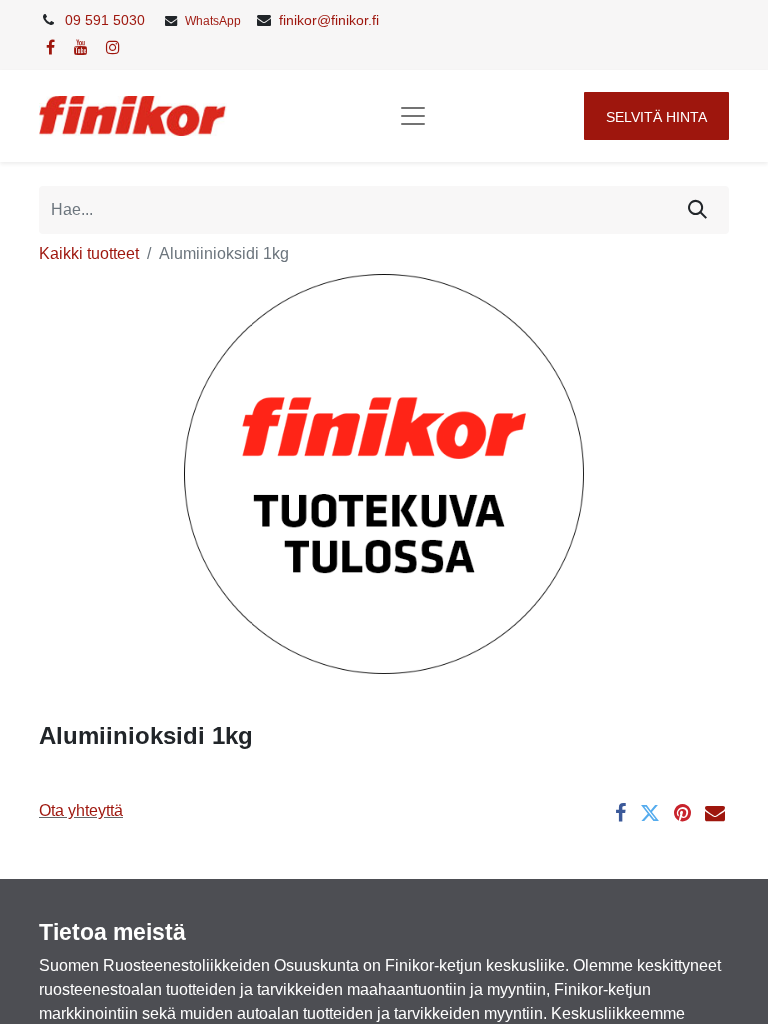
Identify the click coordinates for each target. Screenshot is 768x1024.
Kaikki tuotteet (89, 253)
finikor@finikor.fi (329, 20)
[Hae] (697, 210)
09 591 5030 (105, 20)
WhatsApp (213, 21)
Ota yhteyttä (81, 810)
